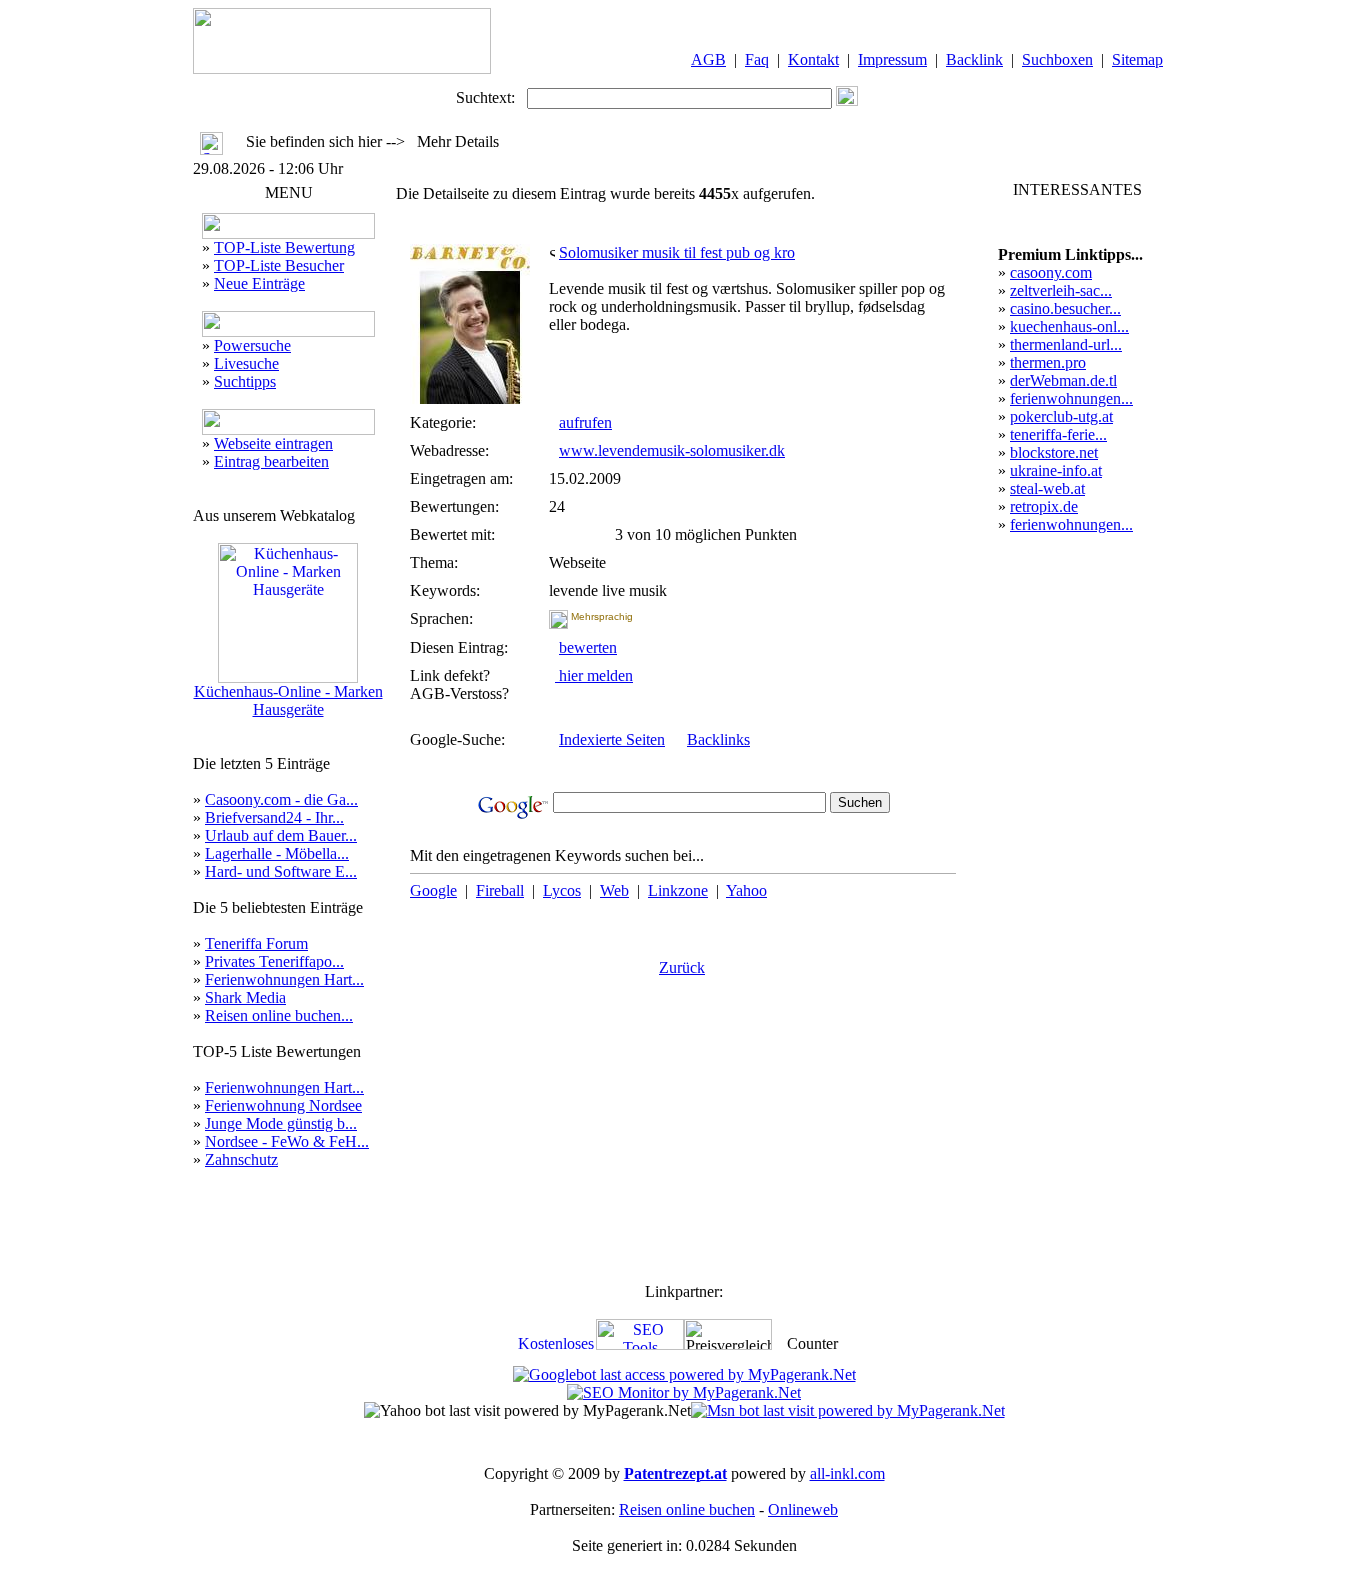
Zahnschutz (241, 1159)
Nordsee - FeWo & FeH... (287, 1141)
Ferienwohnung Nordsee (283, 1105)
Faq (757, 59)
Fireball (500, 890)
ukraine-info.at (1056, 470)
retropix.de (1044, 506)
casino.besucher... (1065, 308)
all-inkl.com (847, 1473)
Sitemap (1137, 59)
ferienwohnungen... (1071, 398)
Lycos (562, 890)
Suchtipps (245, 381)
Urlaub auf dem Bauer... (281, 835)
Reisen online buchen (687, 1509)
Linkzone (678, 890)
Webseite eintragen (273, 443)
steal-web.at (1047, 488)
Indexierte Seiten (612, 739)
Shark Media (245, 997)
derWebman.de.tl (1063, 380)
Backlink (974, 59)
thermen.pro (1048, 362)
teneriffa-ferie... (1058, 434)
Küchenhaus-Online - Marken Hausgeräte (288, 700)
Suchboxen (1057, 59)
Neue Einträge (259, 283)
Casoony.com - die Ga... (281, 799)
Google (433, 890)
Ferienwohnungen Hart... (284, 979)
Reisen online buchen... (279, 1015)
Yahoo (746, 890)
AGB (708, 59)
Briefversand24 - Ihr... (274, 817)
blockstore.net (1054, 452)
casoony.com (1051, 272)
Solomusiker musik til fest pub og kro (677, 252)
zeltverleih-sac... (1061, 290)
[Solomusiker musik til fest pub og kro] (470, 398)
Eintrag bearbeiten (271, 461)
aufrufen (585, 422)
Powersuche (252, 345)
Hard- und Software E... (281, 871)
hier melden (594, 675)
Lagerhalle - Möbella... (277, 853)
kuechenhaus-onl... (1069, 326)
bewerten (588, 647)
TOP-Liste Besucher (279, 265)
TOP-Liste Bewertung (284, 247)
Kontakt (813, 59)
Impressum (892, 59)
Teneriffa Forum (256, 943)
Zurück (682, 967)
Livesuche (246, 363)
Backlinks (718, 739)
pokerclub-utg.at (1061, 416)
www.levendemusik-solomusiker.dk (672, 450)
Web (614, 890)
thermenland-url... (1066, 344)
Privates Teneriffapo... (274, 961)
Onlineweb (803, 1509)
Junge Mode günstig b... (281, 1123)
